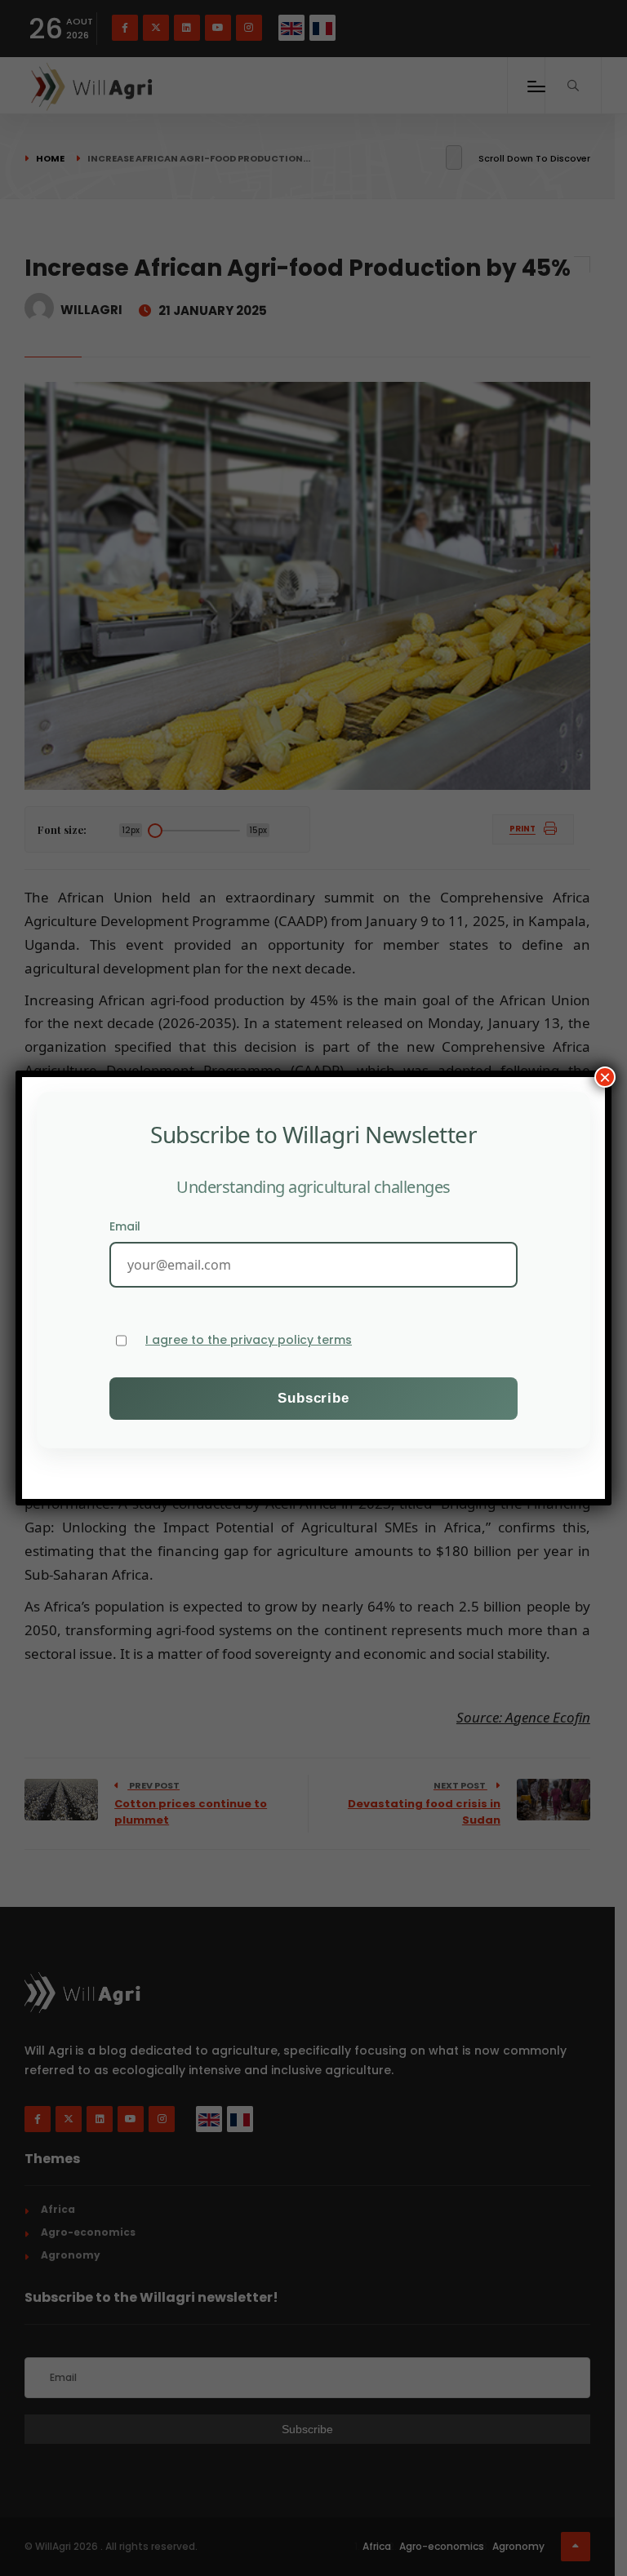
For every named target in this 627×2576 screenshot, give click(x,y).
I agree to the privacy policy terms (249, 1340)
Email (125, 1226)
